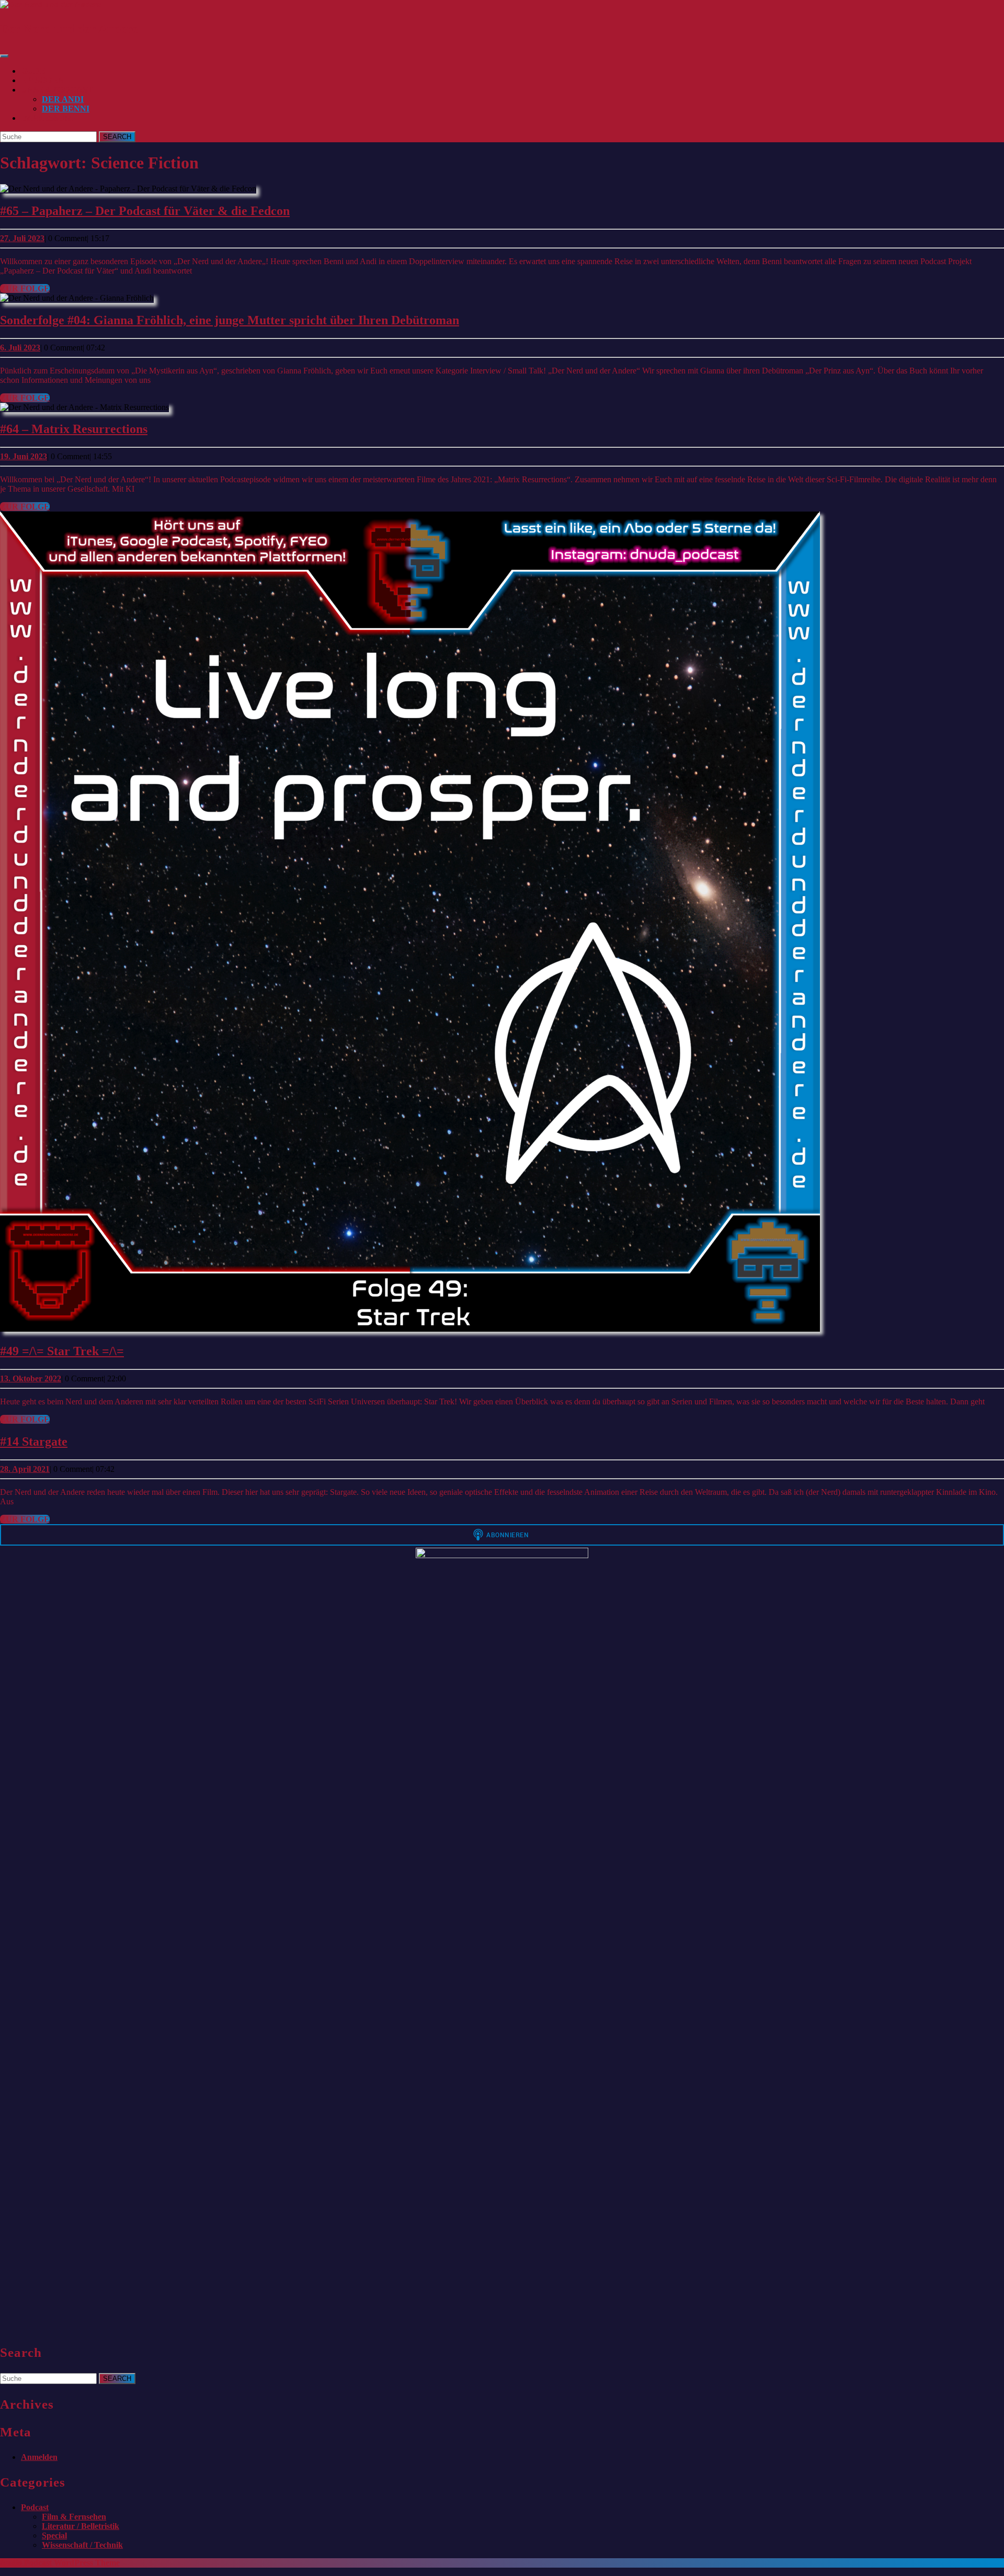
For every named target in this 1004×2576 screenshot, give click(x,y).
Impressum (47, 118)
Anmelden (39, 2457)
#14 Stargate (34, 1442)
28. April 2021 (25, 1469)
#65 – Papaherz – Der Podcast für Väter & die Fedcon (145, 211)
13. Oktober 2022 (31, 1378)
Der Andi (63, 99)
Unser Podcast (57, 90)
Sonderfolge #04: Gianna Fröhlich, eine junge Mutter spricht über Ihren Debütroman (230, 320)
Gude (33, 71)
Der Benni (66, 109)
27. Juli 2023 (22, 238)
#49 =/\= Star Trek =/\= (62, 1351)
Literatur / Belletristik (81, 2526)
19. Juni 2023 (24, 456)
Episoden (43, 80)
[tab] (4, 56)
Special (54, 2535)
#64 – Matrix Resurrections (74, 429)
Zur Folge (25, 288)
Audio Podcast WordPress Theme (60, 2563)
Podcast (35, 2507)
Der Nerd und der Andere (69, 29)
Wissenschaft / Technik (82, 2545)
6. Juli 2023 (20, 348)
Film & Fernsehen (74, 2517)
